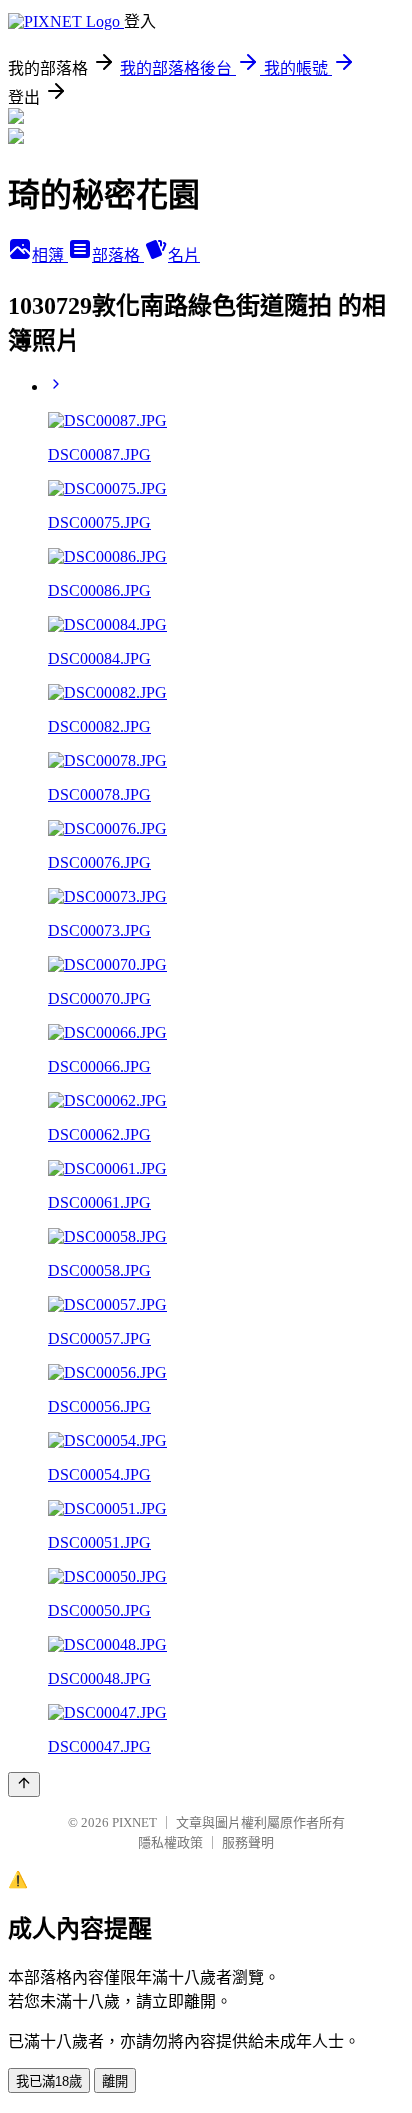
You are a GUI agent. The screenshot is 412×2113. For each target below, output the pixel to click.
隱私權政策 (170, 1842)
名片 (184, 255)
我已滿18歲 (49, 2081)
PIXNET (134, 1822)
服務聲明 (248, 1842)
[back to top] (24, 1784)
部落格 (118, 255)
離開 (115, 2081)
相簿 (50, 255)
